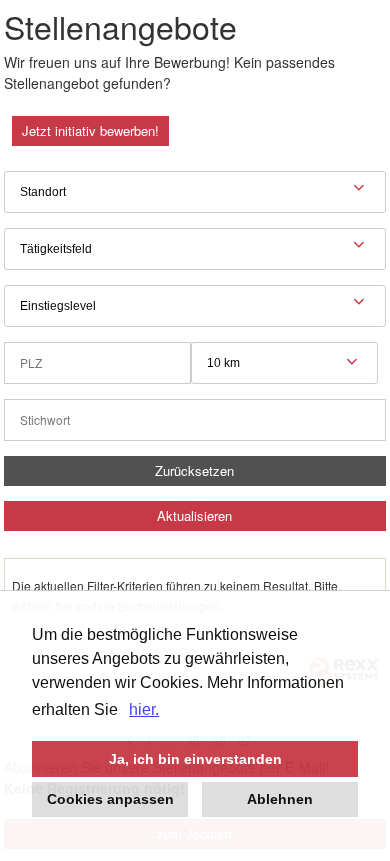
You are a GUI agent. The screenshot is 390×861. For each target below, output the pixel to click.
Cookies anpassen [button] (110, 799)
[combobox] (284, 363)
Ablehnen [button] (280, 799)
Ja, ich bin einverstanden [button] (195, 759)
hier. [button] (144, 709)
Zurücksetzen (194, 470)
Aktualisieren (194, 515)
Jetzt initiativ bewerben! (90, 130)
